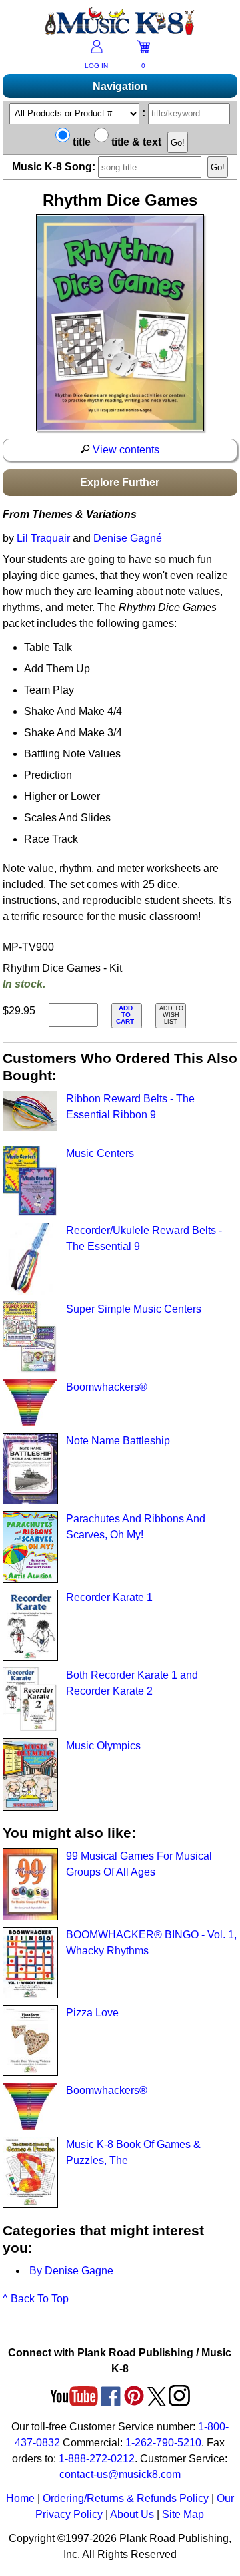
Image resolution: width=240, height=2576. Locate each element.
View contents (125, 450)
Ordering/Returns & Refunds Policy (126, 2498)
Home (20, 2498)
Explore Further (120, 482)
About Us (132, 2514)
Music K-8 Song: (55, 167)
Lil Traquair (43, 538)
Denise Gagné (128, 538)
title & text (135, 142)
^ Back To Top (36, 2299)
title (80, 142)
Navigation (120, 86)
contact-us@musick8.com (120, 2474)
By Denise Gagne (71, 2271)
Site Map (183, 2514)
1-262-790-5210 (163, 2443)
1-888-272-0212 (97, 2459)
